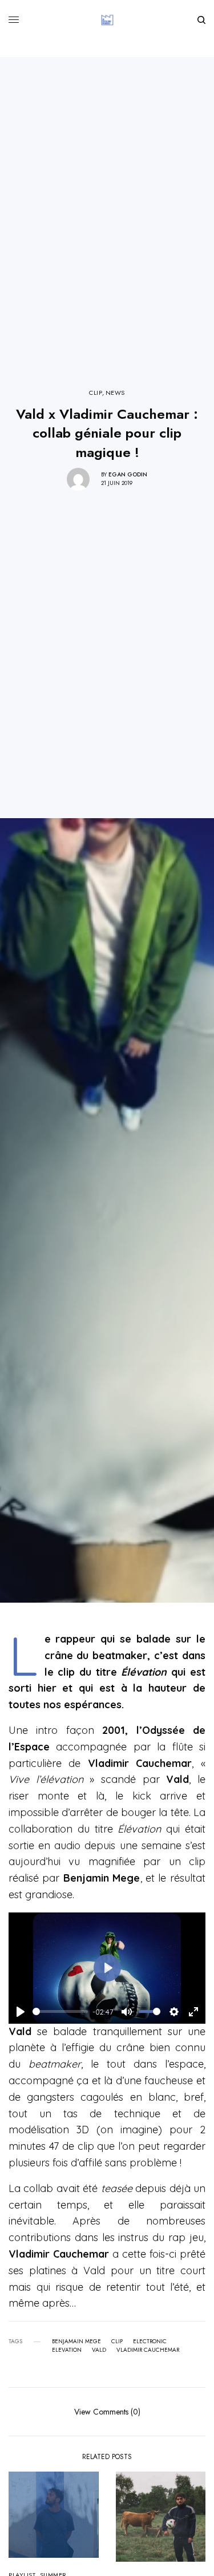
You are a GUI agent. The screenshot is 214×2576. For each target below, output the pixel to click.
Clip (117, 2342)
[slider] (60, 2011)
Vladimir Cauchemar (148, 2350)
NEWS (115, 393)
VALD (99, 2350)
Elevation (67, 2350)
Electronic (150, 2342)
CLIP (96, 393)
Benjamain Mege (76, 2342)
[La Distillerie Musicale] (107, 20)
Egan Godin (128, 474)
